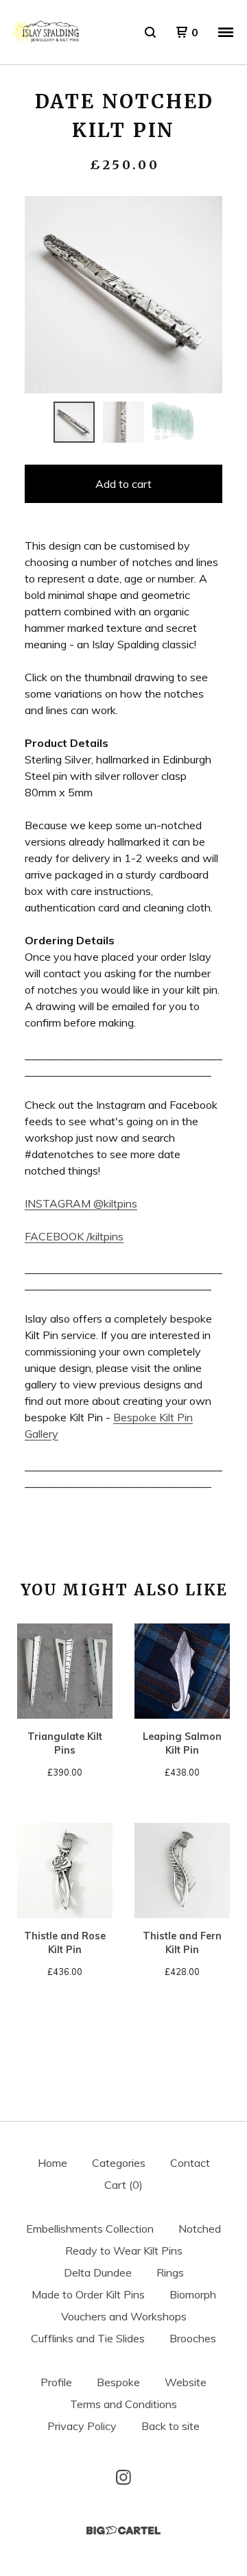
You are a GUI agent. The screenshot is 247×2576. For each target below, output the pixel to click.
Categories (119, 2163)
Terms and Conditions (123, 2404)
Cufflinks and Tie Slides (88, 2338)
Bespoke (118, 2382)
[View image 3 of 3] (173, 422)
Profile (56, 2382)
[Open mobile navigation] (226, 32)
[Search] (150, 32)
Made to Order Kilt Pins (88, 2294)
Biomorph (193, 2294)
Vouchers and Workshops (124, 2316)
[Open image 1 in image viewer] (123, 295)
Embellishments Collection (90, 2229)
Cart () (123, 2185)
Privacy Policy (82, 2426)
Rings (170, 2272)
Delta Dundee (98, 2272)
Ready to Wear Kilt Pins (124, 2250)
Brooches (193, 2338)
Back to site (170, 2426)
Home (52, 2163)
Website (186, 2382)
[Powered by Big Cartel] (123, 2530)
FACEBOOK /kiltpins (74, 1236)
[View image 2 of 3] (123, 422)
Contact (190, 2163)
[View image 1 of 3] (74, 422)
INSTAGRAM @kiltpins (81, 1203)
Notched (200, 2229)
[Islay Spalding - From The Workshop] (45, 32)
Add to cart (123, 484)
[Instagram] (123, 2477)
